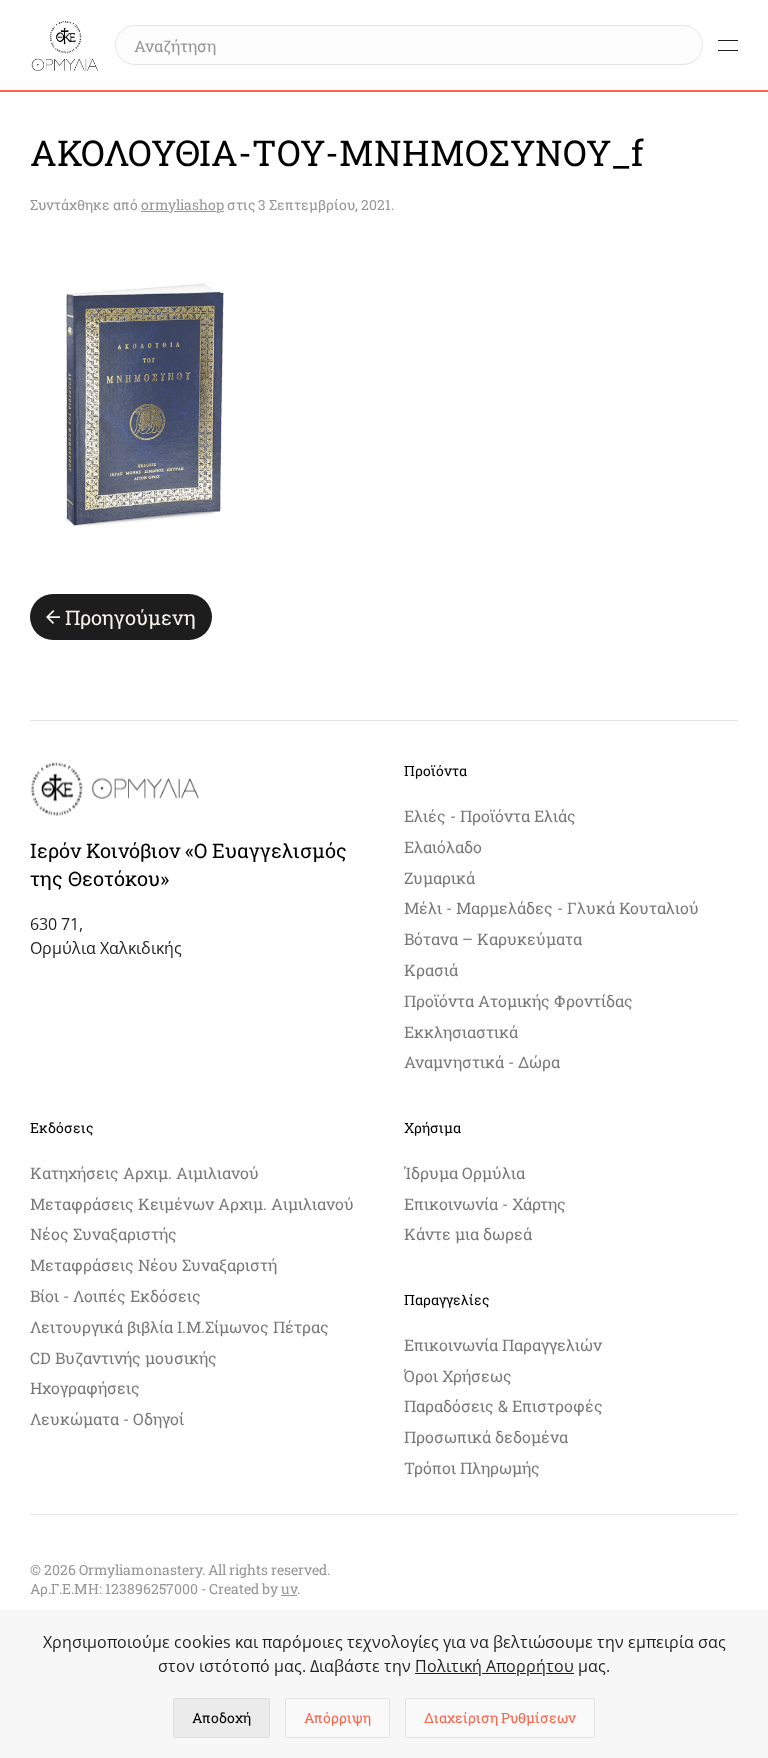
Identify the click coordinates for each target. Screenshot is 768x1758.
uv (289, 1588)
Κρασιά (431, 969)
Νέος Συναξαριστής (103, 1233)
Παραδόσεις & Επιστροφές (503, 1405)
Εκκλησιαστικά (461, 1031)
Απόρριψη (337, 1717)
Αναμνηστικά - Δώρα (482, 1061)
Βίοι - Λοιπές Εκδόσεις (115, 1295)
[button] (728, 45)
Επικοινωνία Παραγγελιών (503, 1344)
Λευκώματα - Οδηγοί (107, 1418)
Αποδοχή (221, 1717)
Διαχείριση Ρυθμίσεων (500, 1717)
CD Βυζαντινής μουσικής (123, 1357)
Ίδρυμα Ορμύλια (464, 1172)
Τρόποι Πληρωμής (472, 1467)
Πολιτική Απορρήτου (494, 1666)
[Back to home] (65, 45)
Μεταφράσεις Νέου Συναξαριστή (153, 1264)
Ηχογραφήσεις (85, 1387)
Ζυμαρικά (439, 877)
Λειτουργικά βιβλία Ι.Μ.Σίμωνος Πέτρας (179, 1326)
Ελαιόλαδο (443, 846)
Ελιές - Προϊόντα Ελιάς (490, 815)
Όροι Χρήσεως (458, 1375)
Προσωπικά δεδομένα (486, 1436)
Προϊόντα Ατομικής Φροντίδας (518, 1000)
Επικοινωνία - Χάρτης (485, 1203)
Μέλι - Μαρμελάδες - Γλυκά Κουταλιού (551, 907)
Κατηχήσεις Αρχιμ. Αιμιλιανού (144, 1172)
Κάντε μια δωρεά (468, 1233)
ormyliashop (182, 204)
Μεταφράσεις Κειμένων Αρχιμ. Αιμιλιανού (192, 1203)
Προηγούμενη (130, 617)
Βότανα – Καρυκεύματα (493, 938)
